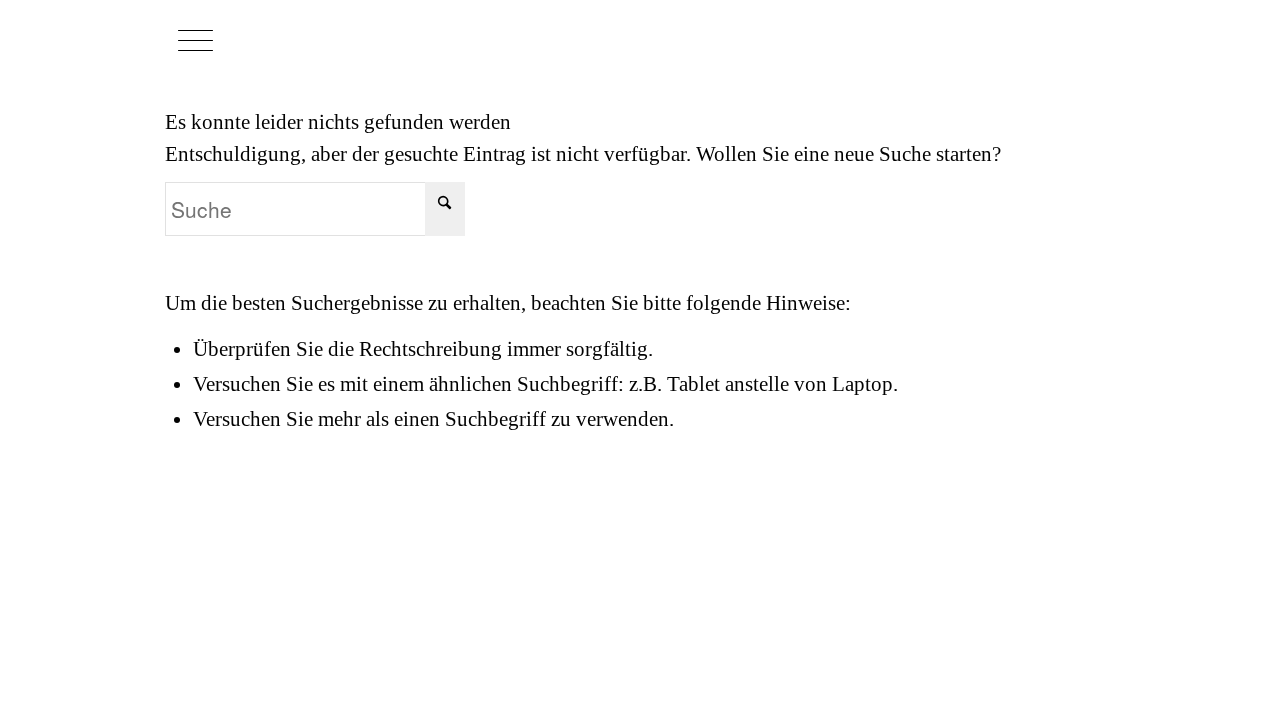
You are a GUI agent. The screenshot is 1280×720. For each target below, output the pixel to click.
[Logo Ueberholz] (1005, 37)
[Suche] (242, 40)
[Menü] (195, 40)
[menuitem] (241, 40)
